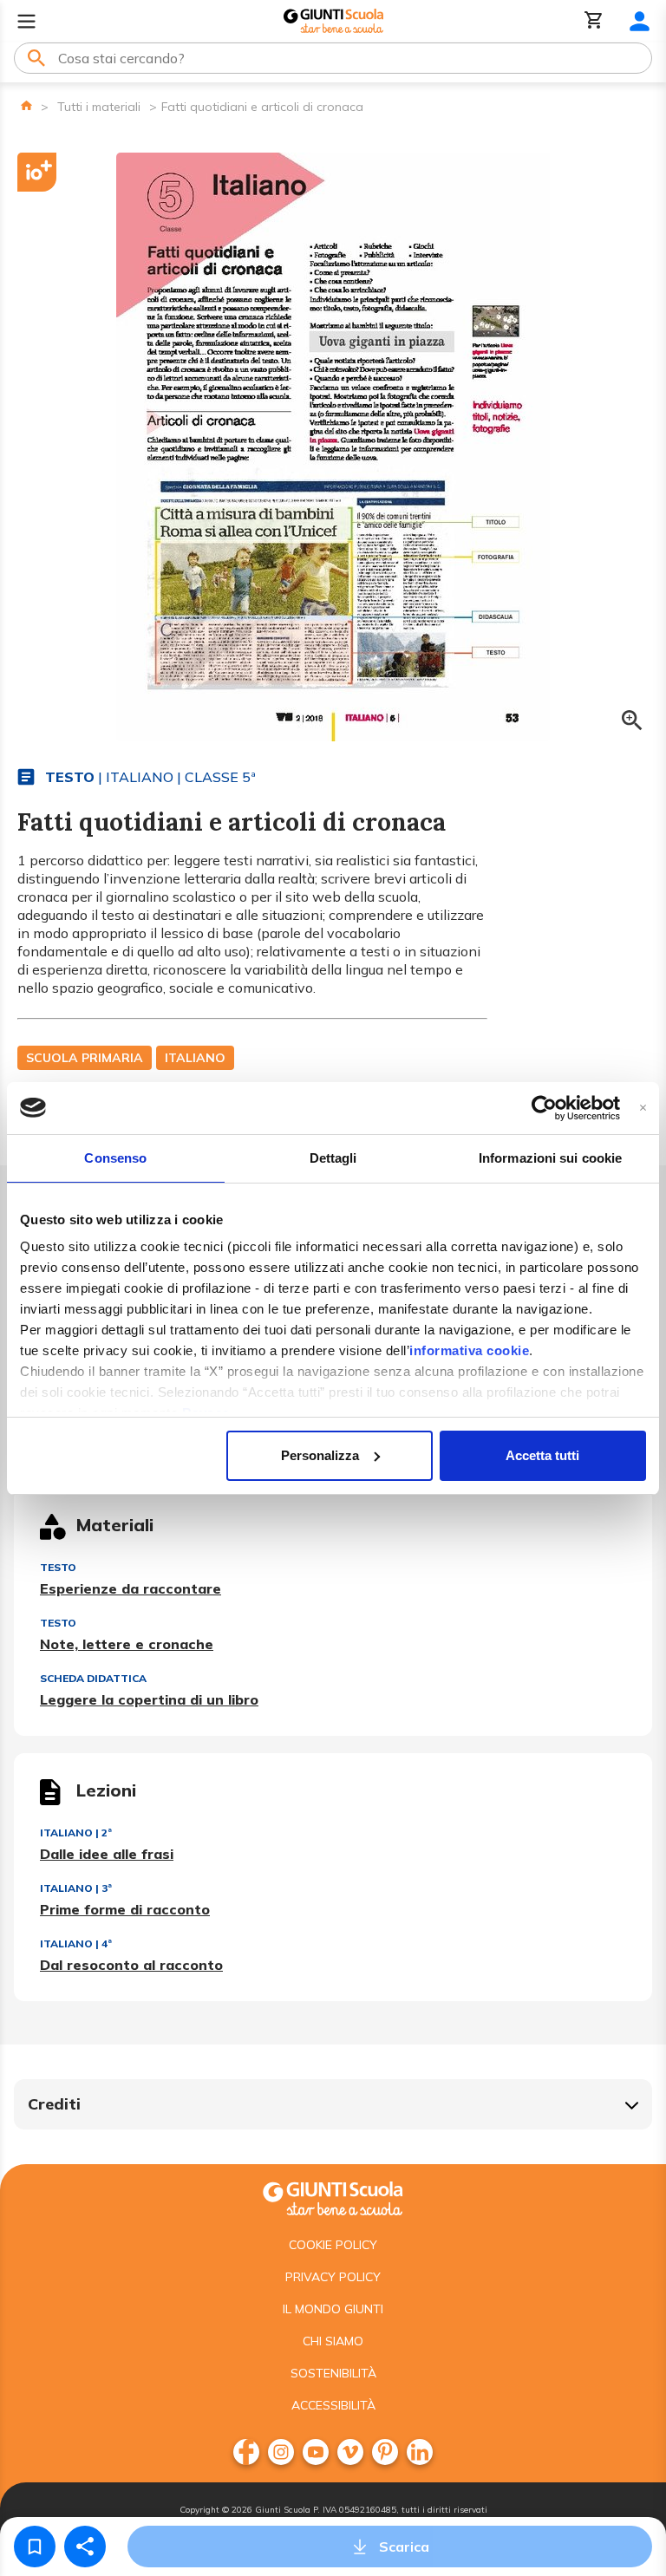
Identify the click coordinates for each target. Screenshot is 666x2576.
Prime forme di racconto (125, 1909)
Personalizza (320, 1455)
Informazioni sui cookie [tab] (550, 1158)
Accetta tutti (542, 1455)
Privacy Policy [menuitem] (333, 2277)
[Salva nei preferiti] (35, 2547)
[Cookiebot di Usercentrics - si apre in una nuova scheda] (544, 1108)
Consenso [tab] (115, 1158)
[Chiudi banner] (643, 1108)
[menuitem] (246, 2452)
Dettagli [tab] (333, 1158)
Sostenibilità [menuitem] (333, 2373)
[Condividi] (85, 2547)
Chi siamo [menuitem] (333, 2341)
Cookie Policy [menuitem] (333, 2245)
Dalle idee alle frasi (107, 1854)
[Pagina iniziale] (26, 105)
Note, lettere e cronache (127, 1644)
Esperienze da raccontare (131, 1588)
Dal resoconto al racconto (131, 1965)
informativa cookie (469, 1350)
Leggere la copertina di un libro (149, 1699)
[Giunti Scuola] (333, 21)
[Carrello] (594, 21)
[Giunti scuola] (333, 2197)
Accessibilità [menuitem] (333, 2405)
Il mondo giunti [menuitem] (333, 2309)
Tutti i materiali (99, 107)
